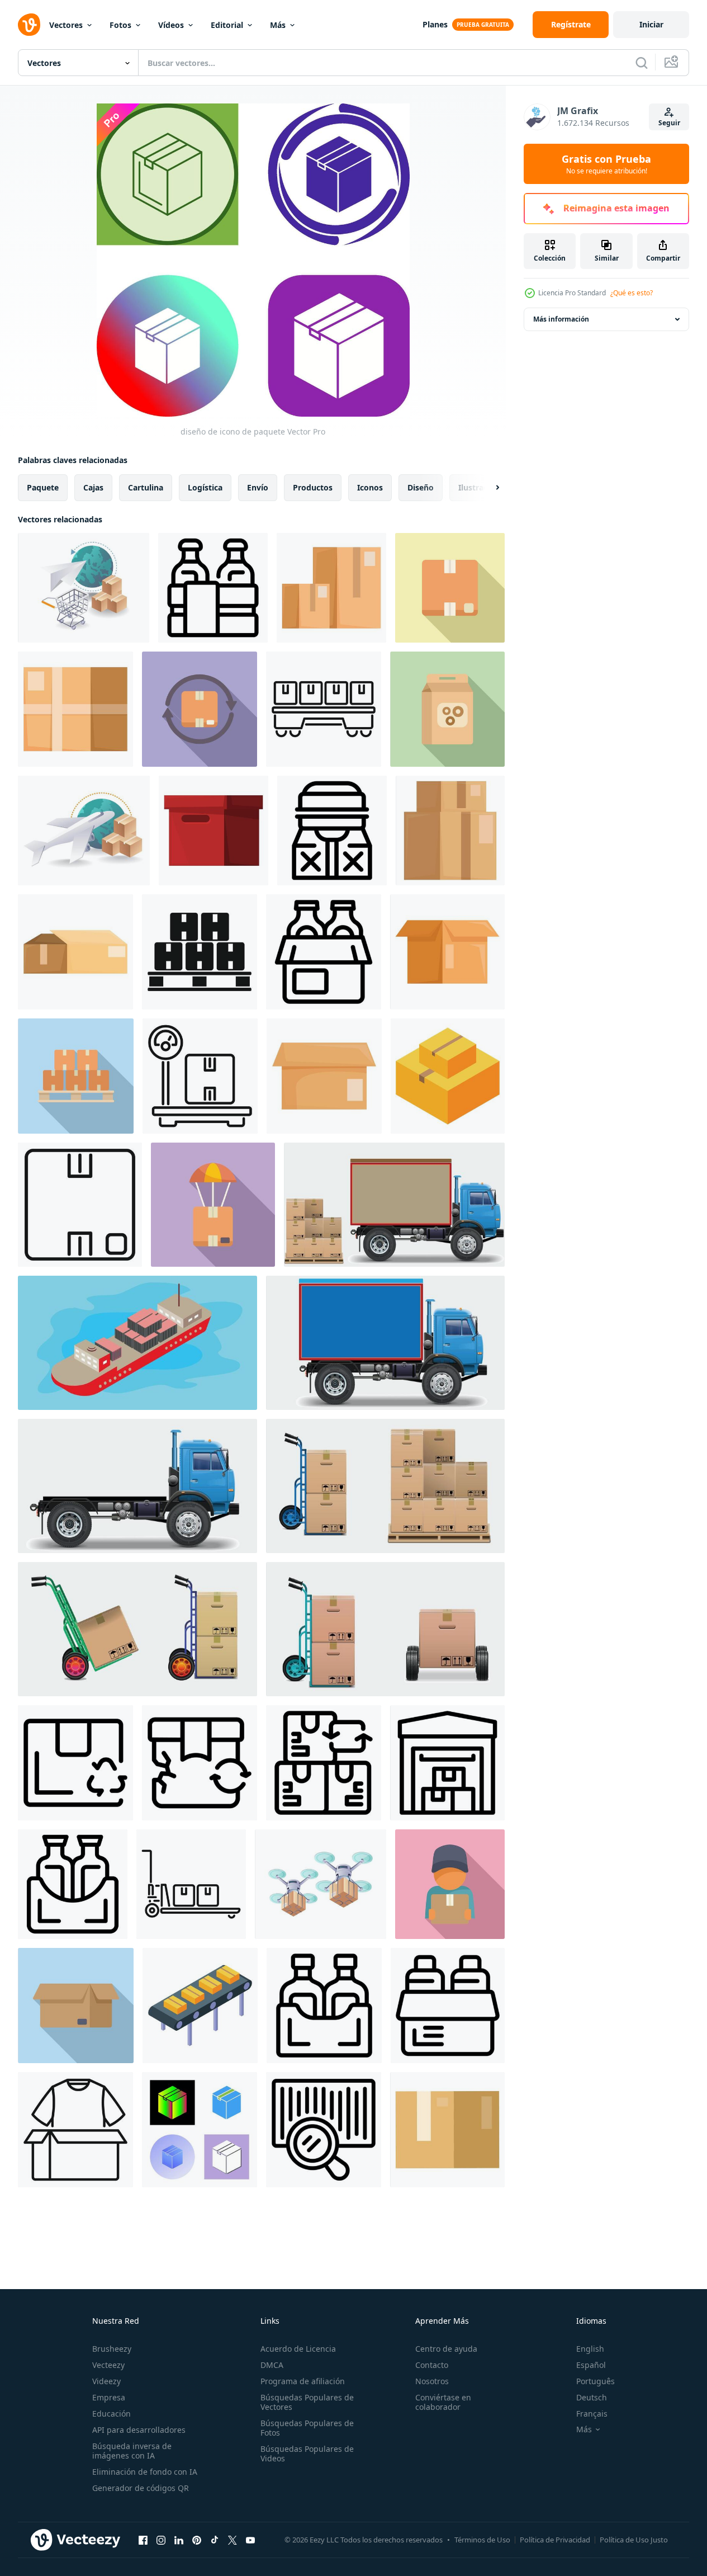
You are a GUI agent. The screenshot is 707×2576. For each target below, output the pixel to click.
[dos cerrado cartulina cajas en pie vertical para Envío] (331, 588)
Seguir (669, 123)
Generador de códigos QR (141, 2488)
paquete (43, 487)
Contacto (432, 2365)
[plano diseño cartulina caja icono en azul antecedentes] (76, 2006)
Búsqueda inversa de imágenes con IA (132, 2451)
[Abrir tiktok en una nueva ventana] (215, 2540)
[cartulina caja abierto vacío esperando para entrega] (447, 952)
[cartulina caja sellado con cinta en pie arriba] (447, 2130)
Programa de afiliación (303, 2381)
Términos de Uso (482, 2540)
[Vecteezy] (29, 25)
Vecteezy (108, 2365)
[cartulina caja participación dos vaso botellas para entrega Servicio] (73, 1884)
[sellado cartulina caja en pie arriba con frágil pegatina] (450, 588)
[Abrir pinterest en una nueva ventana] (197, 2540)
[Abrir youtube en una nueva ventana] (250, 2540)
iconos (370, 487)
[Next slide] (488, 488)
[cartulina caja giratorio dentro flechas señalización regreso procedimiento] (200, 709)
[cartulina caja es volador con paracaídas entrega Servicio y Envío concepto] (213, 1205)
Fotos (120, 25)
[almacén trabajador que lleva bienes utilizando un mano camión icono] (191, 1884)
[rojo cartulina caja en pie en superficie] (213, 831)
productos (313, 487)
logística (205, 487)
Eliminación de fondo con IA (145, 2472)
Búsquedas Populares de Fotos (307, 2428)
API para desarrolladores (139, 2430)
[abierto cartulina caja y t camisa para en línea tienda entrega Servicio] (75, 2130)
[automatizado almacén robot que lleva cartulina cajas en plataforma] (324, 709)
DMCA (272, 2365)
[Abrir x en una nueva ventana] (232, 2540)
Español (591, 2365)
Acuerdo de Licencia (298, 2349)
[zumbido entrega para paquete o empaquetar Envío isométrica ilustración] (321, 1884)
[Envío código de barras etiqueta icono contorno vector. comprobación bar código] (324, 2130)
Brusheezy (112, 2349)
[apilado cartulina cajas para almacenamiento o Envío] (450, 831)
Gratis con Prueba (606, 164)
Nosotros (432, 2381)
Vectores (66, 25)
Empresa (109, 2397)
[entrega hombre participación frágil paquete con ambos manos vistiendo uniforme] (332, 831)
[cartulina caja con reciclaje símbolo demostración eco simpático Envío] (75, 1763)
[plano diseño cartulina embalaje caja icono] (447, 709)
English (590, 2349)
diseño (421, 487)
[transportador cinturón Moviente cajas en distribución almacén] (200, 2006)
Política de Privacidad (555, 2540)
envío (258, 487)
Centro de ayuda (446, 2349)
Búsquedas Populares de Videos (307, 2454)
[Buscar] (642, 63)
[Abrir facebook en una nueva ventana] (143, 2540)
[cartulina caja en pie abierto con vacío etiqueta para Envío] (324, 1076)
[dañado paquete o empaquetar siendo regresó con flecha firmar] (200, 1763)
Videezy (106, 2381)
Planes (435, 24)
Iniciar (651, 24)
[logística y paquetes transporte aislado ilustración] (394, 1205)
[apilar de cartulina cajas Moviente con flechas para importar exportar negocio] (324, 1763)
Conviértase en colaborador (443, 2402)
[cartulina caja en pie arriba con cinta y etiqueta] (75, 709)
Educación (111, 2414)
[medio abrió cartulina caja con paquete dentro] (75, 952)
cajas (93, 487)
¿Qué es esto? (632, 293)
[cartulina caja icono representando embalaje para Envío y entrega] (80, 1205)
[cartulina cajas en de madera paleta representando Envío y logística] (76, 1076)
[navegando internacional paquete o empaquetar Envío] (84, 831)
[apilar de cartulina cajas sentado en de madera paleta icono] (200, 952)
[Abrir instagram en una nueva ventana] (161, 2540)
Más (278, 25)
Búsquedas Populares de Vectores (307, 2402)
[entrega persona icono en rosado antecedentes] (450, 1884)
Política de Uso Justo (634, 2540)
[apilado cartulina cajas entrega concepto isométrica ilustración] (448, 1076)
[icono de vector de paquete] (200, 2130)
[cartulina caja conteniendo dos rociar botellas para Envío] (448, 2006)
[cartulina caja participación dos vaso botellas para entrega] (324, 952)
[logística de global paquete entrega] (84, 588)
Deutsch (592, 2397)
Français (592, 2414)
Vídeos (171, 25)
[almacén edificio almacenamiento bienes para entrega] (447, 1763)
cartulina (146, 487)
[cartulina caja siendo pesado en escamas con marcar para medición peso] (200, 1076)
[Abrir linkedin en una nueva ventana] (179, 2540)
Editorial (227, 25)
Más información (561, 319)
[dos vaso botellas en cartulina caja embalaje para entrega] (213, 588)
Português (596, 2381)
